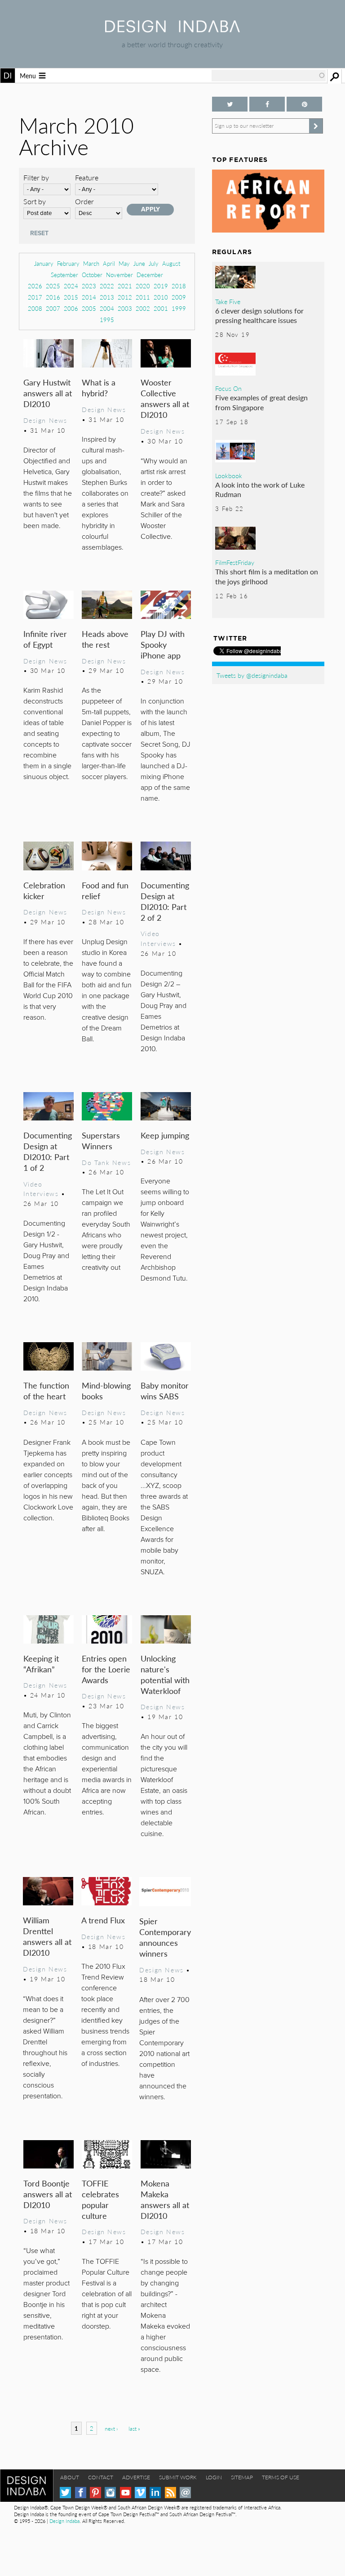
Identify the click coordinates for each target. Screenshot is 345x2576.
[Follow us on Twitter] (230, 104)
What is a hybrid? (99, 388)
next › (111, 2429)
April (109, 263)
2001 (161, 308)
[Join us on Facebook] (267, 104)
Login (214, 2477)
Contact (101, 2477)
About (70, 2477)
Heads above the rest (105, 639)
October (92, 275)
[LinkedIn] (155, 2493)
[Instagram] (110, 2493)
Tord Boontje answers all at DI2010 (48, 2194)
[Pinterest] (95, 2493)
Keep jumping (165, 1135)
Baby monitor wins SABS (165, 1391)
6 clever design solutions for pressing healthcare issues (259, 316)
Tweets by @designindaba (252, 675)
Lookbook (229, 475)
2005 (89, 308)
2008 (35, 308)
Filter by (36, 177)
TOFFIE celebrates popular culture (100, 2199)
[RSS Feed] (170, 2493)
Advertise (136, 2477)
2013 (107, 297)
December (150, 275)
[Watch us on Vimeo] (140, 2493)
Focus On (228, 388)
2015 (71, 297)
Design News (45, 420)
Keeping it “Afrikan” (41, 1664)
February (68, 263)
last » (134, 2429)
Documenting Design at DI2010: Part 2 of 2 (165, 901)
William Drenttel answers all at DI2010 (47, 1936)
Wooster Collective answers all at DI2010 (165, 398)
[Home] (172, 29)
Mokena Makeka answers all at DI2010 (165, 2199)
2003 (125, 308)
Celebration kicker (44, 890)
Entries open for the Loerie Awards (106, 1669)
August (171, 263)
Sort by (35, 201)
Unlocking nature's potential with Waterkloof (165, 1674)
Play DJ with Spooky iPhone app (163, 644)
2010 (161, 297)
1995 (107, 320)
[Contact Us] (185, 2493)
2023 (89, 286)
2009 (179, 297)
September (64, 275)
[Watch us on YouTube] (126, 2493)
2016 (53, 297)
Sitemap (242, 2477)
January (44, 263)
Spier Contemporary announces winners (165, 1937)
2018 (179, 286)
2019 (161, 286)
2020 (143, 286)
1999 (179, 308)
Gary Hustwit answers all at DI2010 (48, 393)
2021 (125, 286)
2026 (35, 286)
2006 (71, 308)
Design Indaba (64, 2521)
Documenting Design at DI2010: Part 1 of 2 (48, 1151)
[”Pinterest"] (304, 104)
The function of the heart (46, 1391)
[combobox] (269, 76)
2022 (107, 286)
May (124, 263)
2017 (35, 297)
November (119, 275)
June (139, 263)
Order (84, 201)
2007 (53, 308)
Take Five (228, 301)
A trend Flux (103, 1920)
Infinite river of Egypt (45, 639)
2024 (71, 286)
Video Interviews (158, 938)
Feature (87, 177)
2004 (107, 308)
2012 (125, 297)
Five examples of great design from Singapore (261, 402)
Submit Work (178, 2477)
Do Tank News (106, 1162)
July (154, 263)
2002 (143, 308)
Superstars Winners (101, 1140)
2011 (143, 297)
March (91, 263)
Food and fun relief (105, 890)
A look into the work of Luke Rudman (260, 490)
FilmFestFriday (235, 562)
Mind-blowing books (106, 1391)
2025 (53, 286)
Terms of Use (281, 2477)
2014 (89, 297)
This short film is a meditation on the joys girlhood (267, 576)
